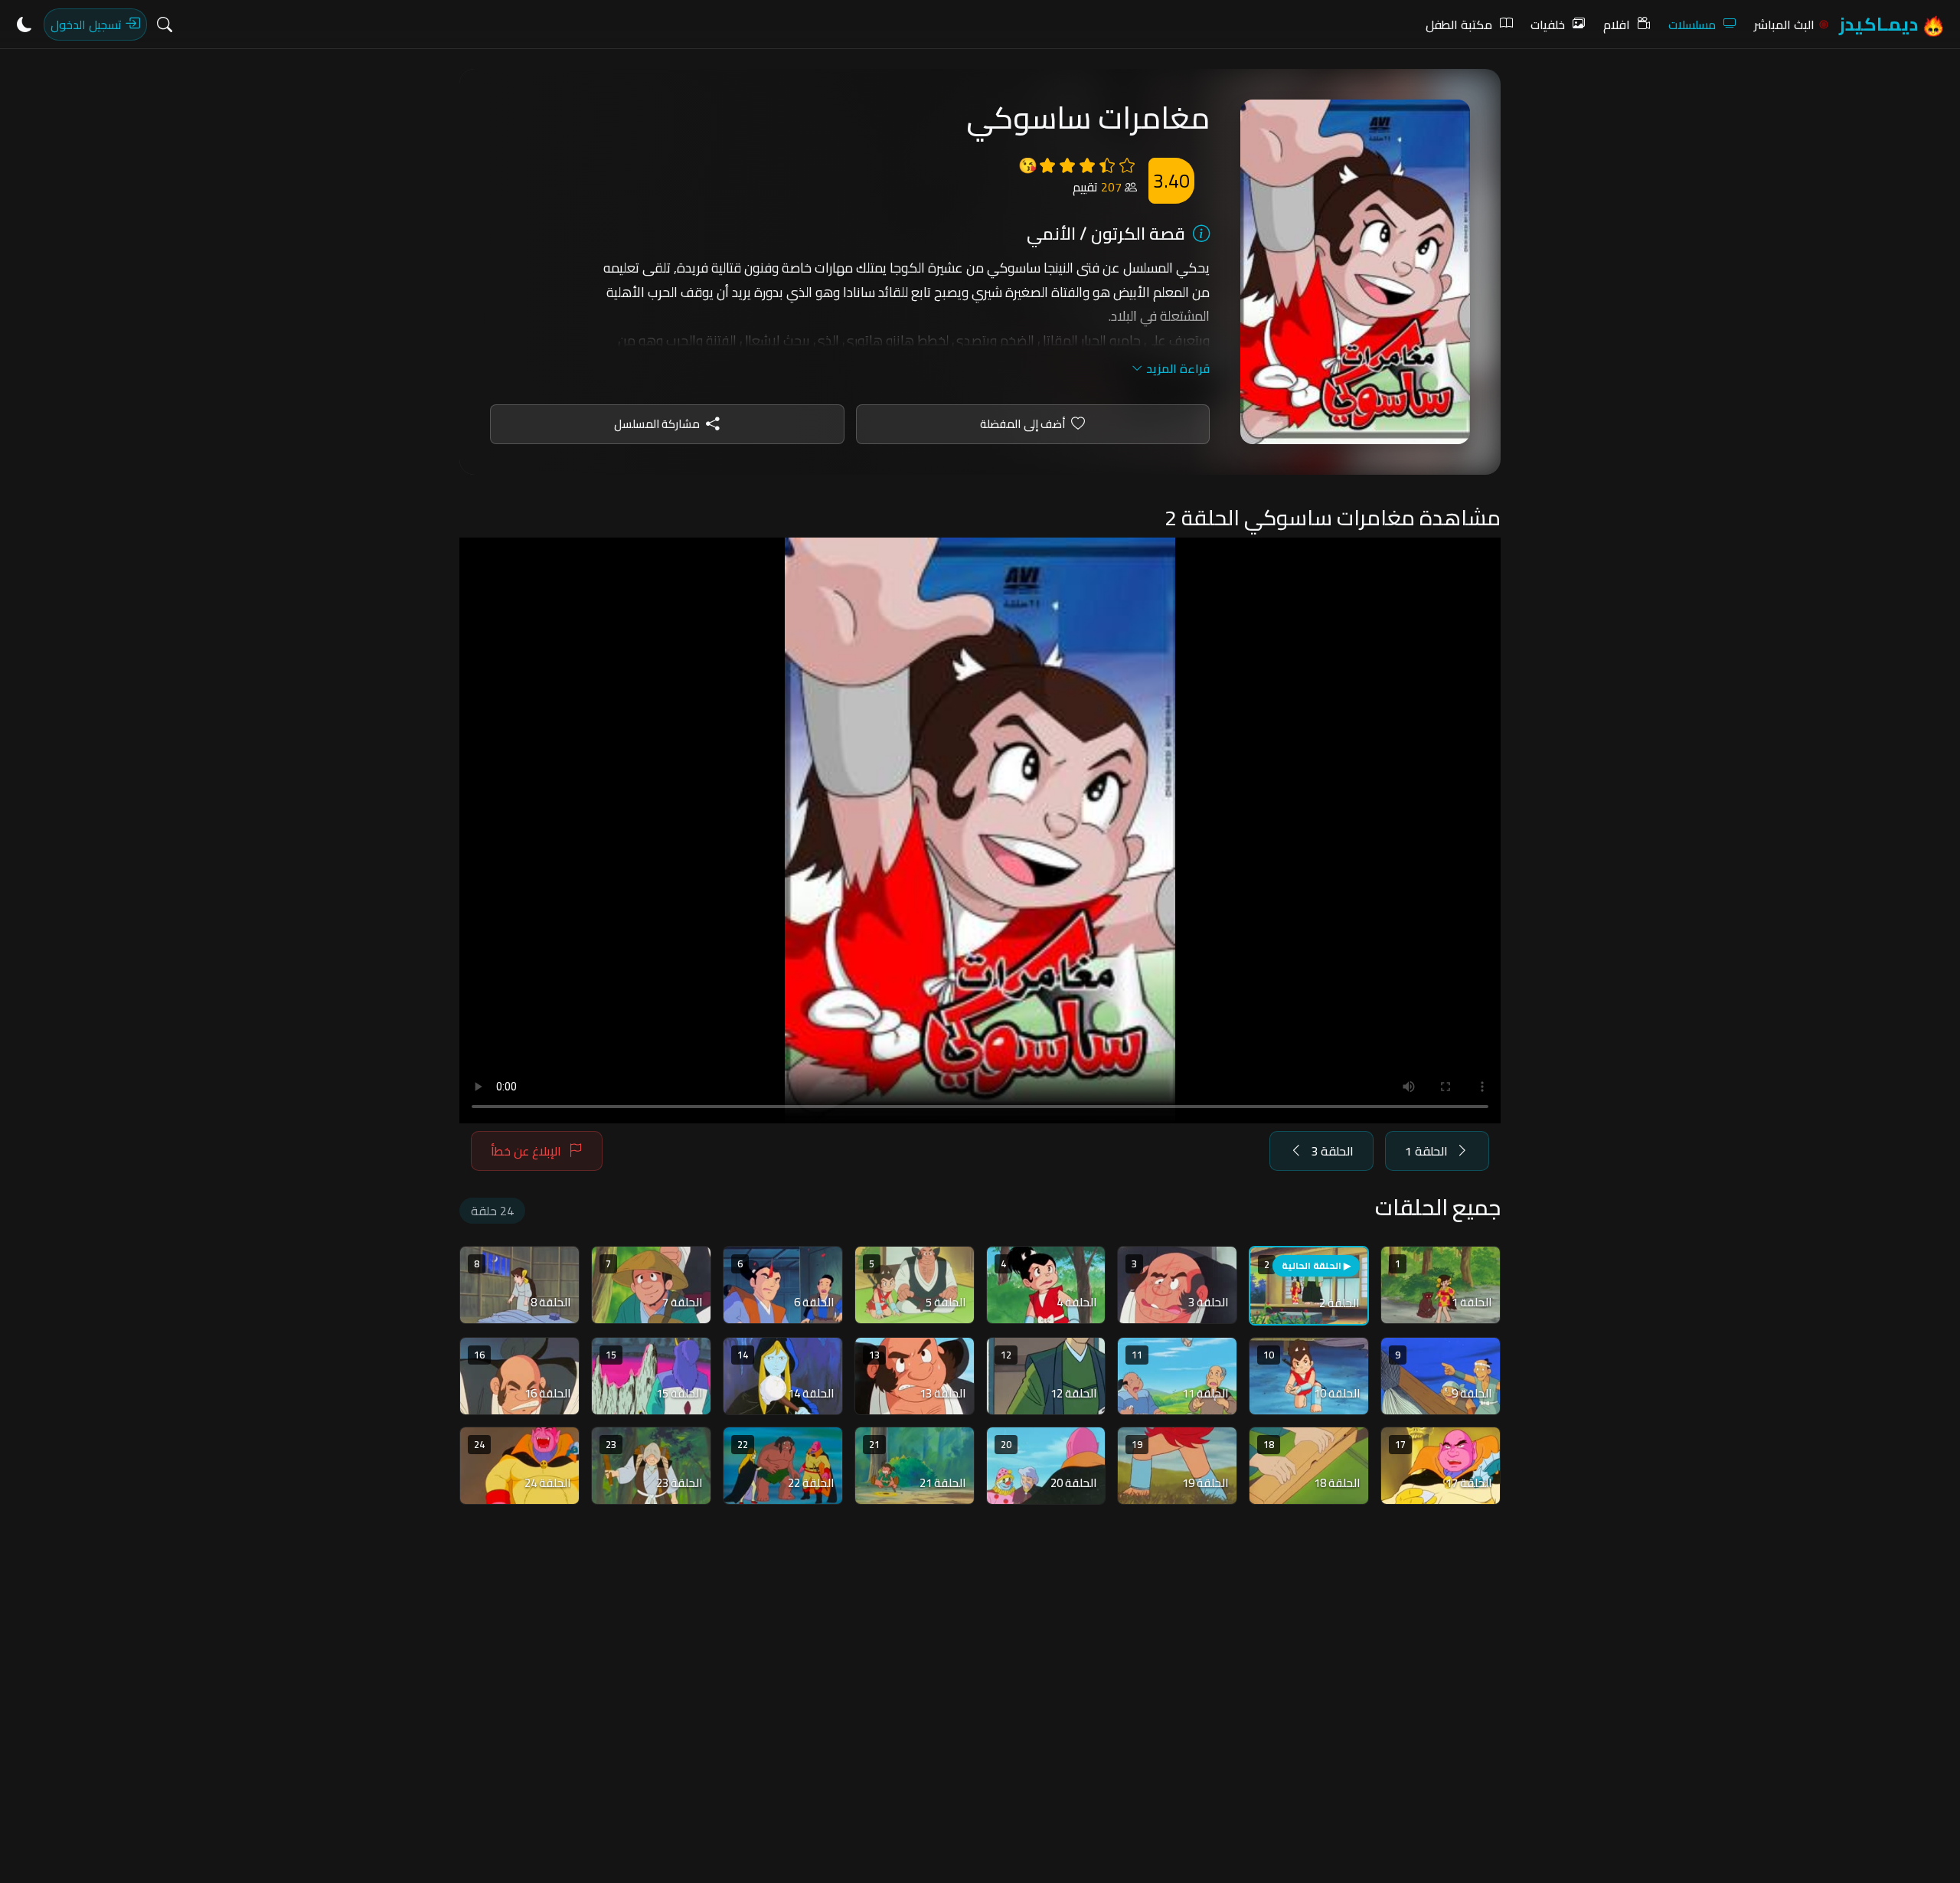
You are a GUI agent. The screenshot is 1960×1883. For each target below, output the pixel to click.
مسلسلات (1692, 25)
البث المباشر (1784, 25)
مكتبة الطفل (1459, 25)
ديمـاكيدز (1880, 24)
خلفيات (1548, 25)
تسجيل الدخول (88, 25)
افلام (1617, 25)
